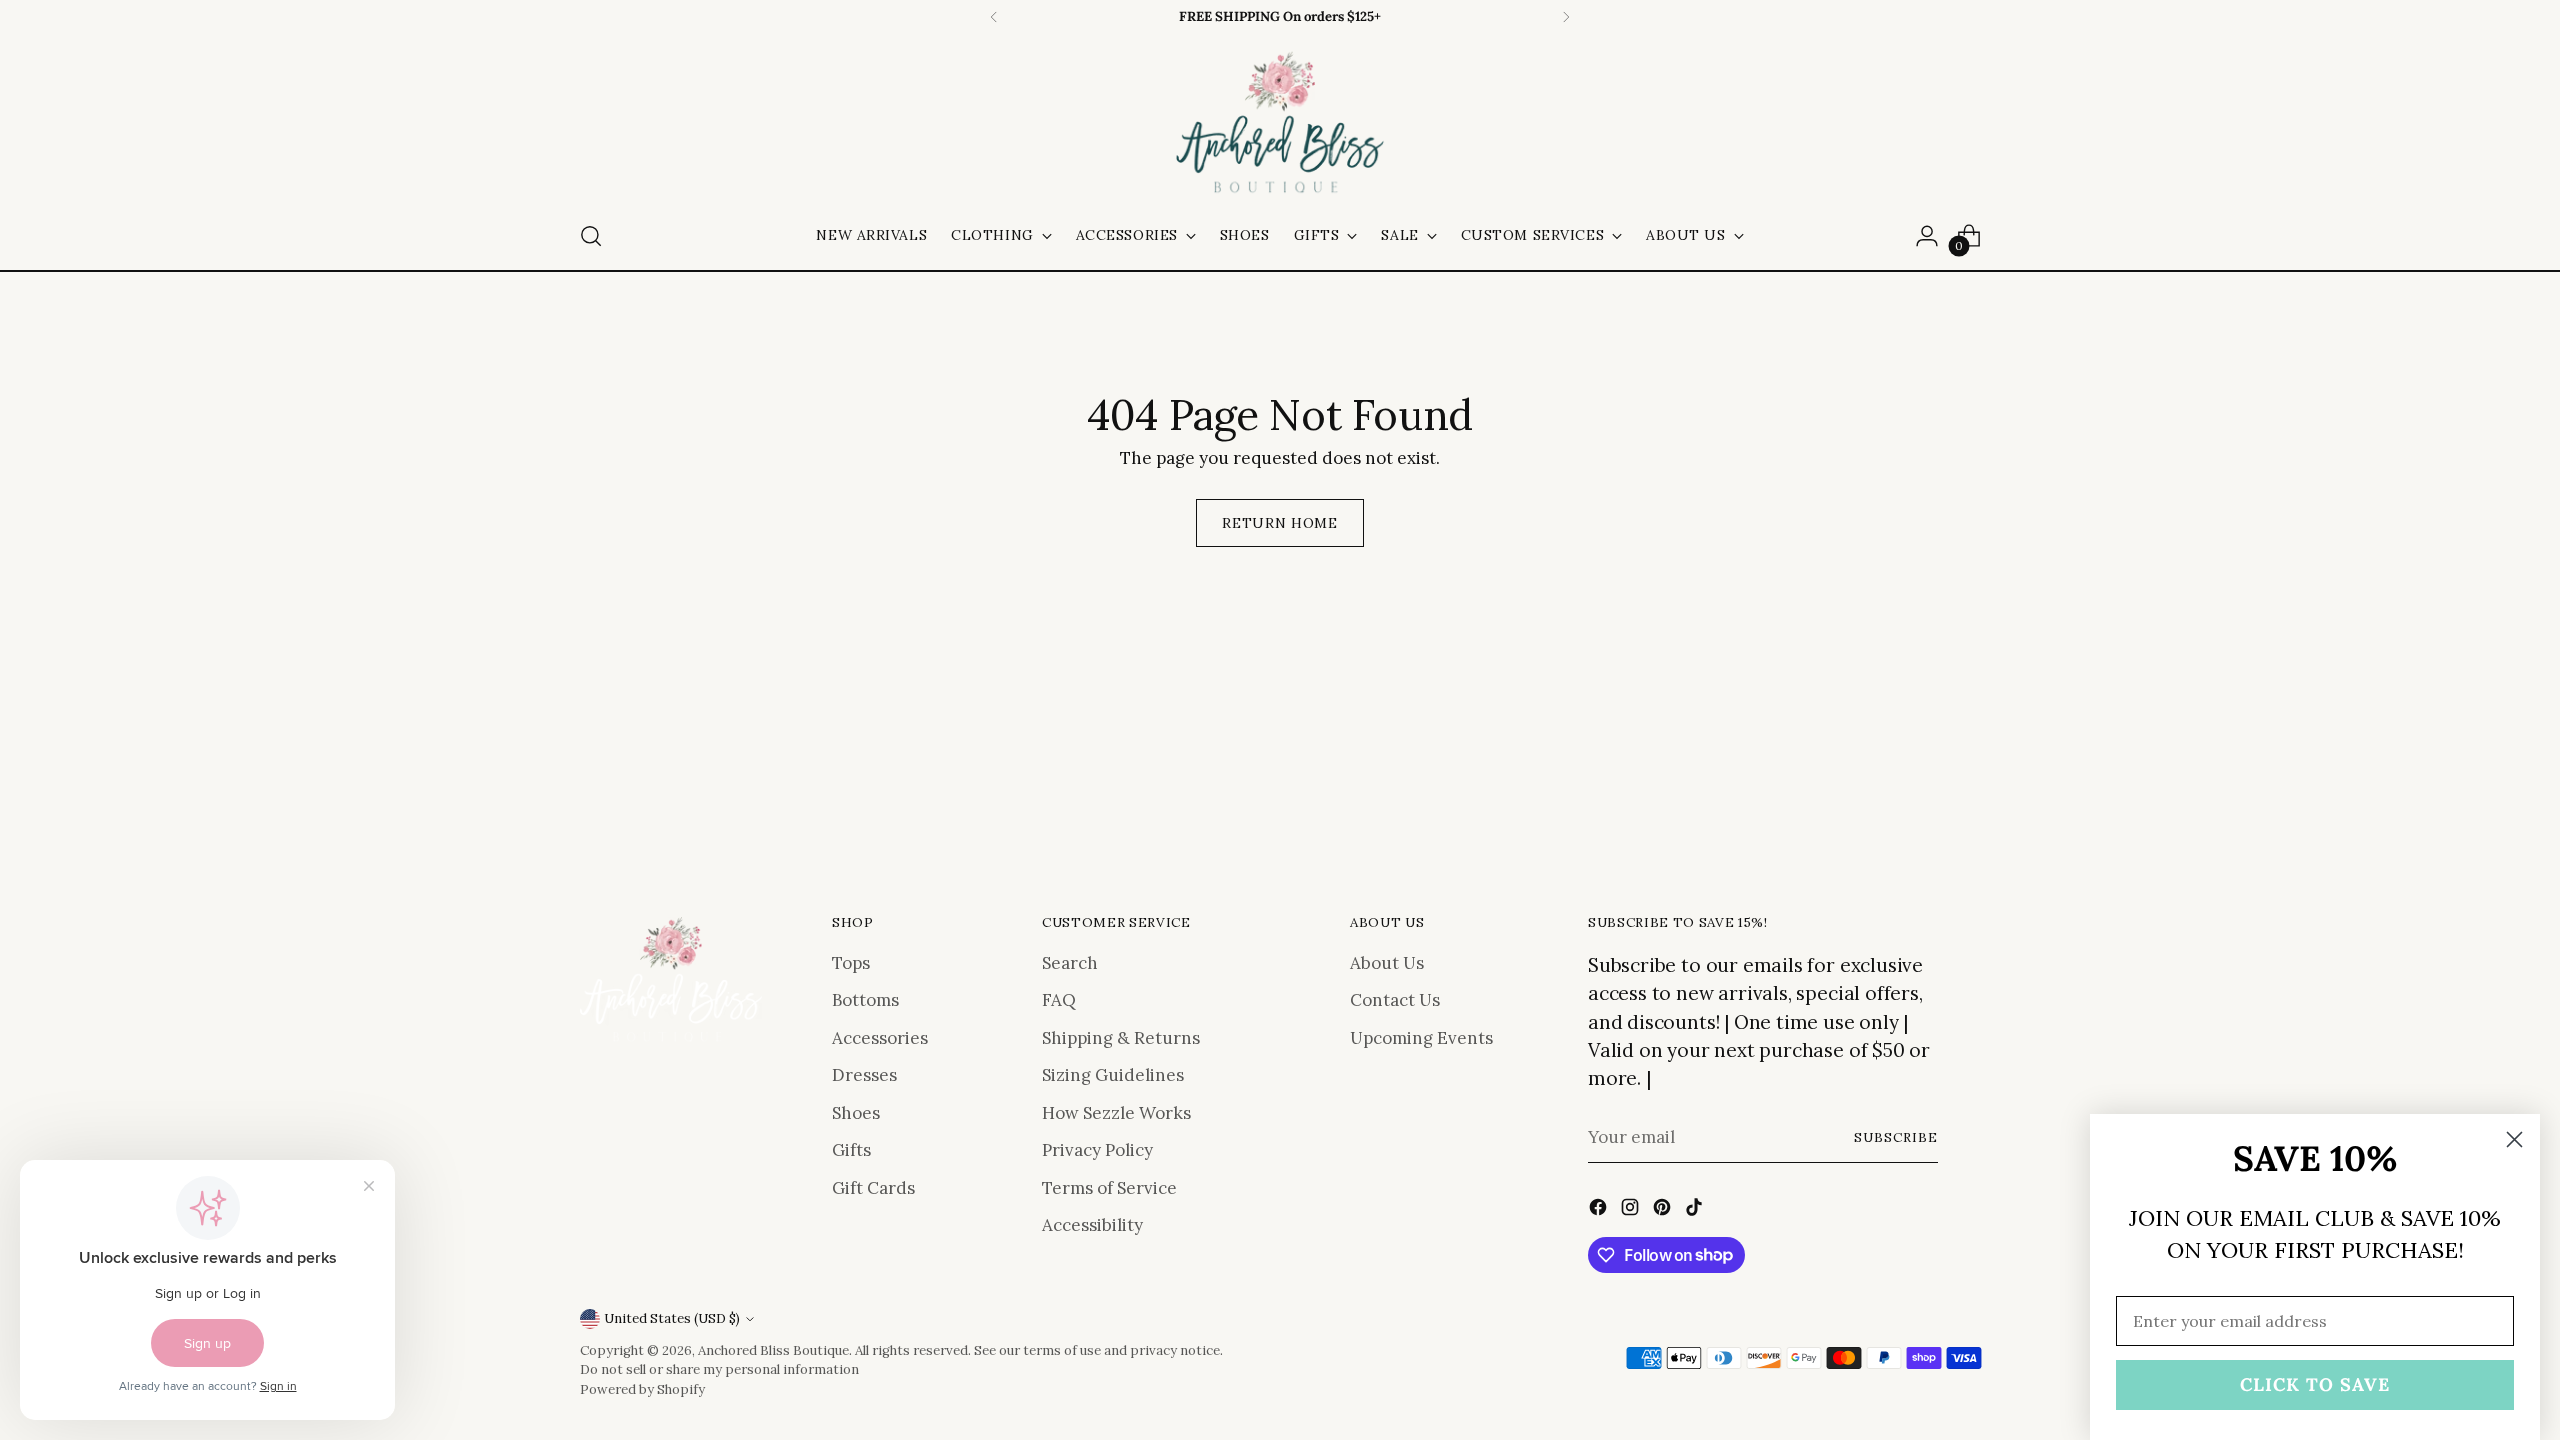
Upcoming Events (1421, 1038)
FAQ (1059, 1000)
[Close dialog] (2514, 1139)
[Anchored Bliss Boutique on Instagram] (1632, 1211)
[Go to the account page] (1927, 236)
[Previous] (994, 17)
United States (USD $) (672, 1318)
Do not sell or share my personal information (719, 1369)
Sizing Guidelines (1113, 1075)
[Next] (1566, 17)
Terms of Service (1109, 1188)
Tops (851, 963)
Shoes (856, 1113)
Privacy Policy (1097, 1150)
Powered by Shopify (642, 1389)
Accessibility (1092, 1225)
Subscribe (1896, 1137)
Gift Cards (873, 1188)
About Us (1387, 963)
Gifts (851, 1150)
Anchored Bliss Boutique (773, 1350)
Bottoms (865, 1000)
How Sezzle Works (1116, 1113)
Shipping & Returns (1121, 1038)
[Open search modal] (591, 236)
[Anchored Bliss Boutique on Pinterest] (1664, 1211)
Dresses (864, 1075)
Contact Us (1395, 1000)
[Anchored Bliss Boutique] (1280, 124)
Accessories (880, 1038)
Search (1070, 963)
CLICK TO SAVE (2315, 1384)
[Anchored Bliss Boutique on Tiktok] (1696, 1211)
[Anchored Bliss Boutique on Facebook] (1600, 1211)
